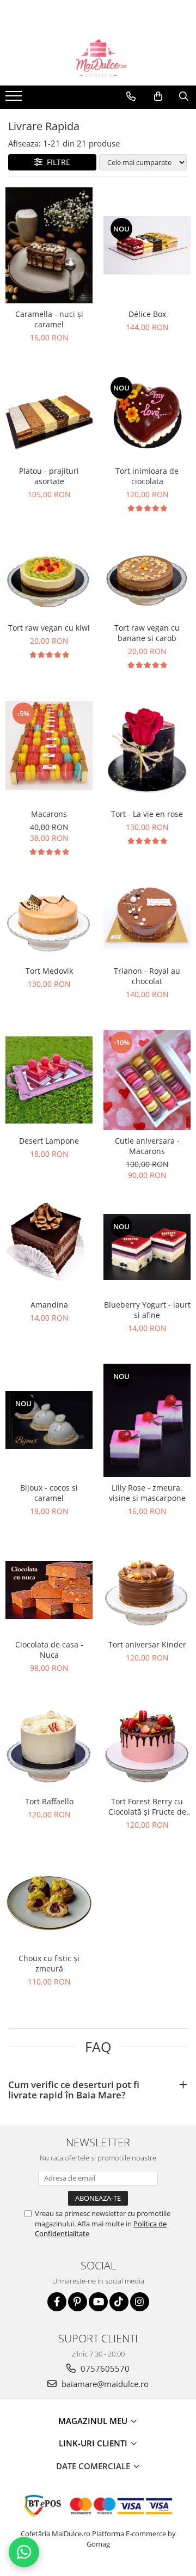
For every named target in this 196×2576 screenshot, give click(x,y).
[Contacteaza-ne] (131, 96)
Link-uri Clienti (94, 2443)
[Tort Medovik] (49, 917)
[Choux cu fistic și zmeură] (49, 1904)
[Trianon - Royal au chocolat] (147, 917)
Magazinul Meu (94, 2421)
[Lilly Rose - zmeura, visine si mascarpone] (147, 1420)
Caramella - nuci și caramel (49, 319)
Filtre (56, 162)
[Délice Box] (147, 245)
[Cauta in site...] (184, 96)
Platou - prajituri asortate (49, 476)
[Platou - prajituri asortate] (49, 417)
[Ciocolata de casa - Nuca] (49, 1590)
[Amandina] (49, 1247)
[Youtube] (98, 2302)
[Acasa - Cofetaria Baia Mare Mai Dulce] (98, 58)
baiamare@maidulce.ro (104, 2384)
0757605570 (104, 2369)
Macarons (49, 814)
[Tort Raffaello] (49, 1747)
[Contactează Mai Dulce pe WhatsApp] (24, 2552)
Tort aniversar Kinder (147, 1644)
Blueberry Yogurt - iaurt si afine (147, 1310)
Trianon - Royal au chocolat (147, 976)
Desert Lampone (49, 1141)
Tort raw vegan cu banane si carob (147, 633)
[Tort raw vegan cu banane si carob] (147, 573)
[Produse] (15, 99)
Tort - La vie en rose (147, 814)
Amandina (49, 1305)
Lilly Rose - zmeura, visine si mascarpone (147, 1493)
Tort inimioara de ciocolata (147, 476)
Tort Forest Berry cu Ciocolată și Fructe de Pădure (147, 1806)
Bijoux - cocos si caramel (49, 1493)
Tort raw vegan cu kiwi (49, 628)
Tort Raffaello (49, 1801)
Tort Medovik (49, 971)
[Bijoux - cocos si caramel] (49, 1420)
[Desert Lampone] (49, 1080)
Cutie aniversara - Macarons (147, 1146)
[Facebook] (57, 2302)
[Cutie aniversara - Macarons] (147, 1080)
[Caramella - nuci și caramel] (49, 246)
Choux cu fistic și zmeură (49, 1963)
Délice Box (147, 314)
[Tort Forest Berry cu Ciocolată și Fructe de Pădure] (147, 1747)
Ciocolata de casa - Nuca (49, 1650)
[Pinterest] (78, 2302)
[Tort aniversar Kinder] (147, 1590)
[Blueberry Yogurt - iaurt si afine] (147, 1247)
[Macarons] (49, 745)
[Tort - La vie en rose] (147, 745)
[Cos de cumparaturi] (158, 96)
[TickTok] (119, 2302)
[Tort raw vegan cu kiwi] (49, 573)
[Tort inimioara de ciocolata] (147, 417)
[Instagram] (140, 2302)
